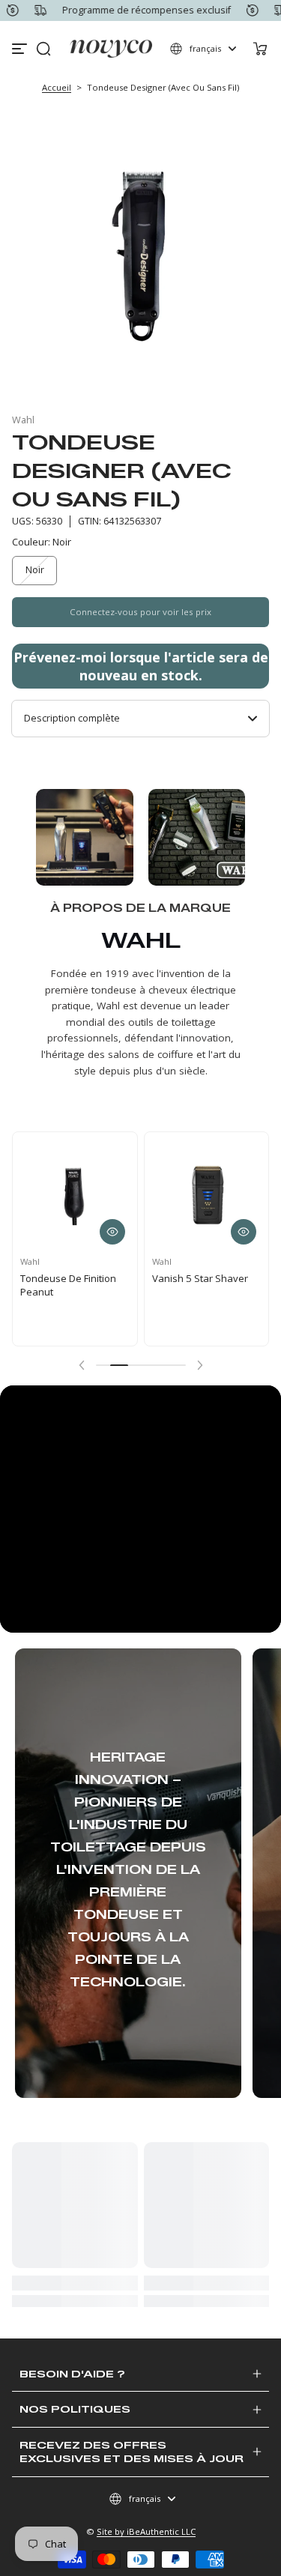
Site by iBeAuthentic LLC (146, 2531)
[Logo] (111, 49)
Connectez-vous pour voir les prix (140, 612)
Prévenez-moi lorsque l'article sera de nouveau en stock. (141, 666)
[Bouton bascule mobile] (21, 49)
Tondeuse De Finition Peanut (68, 1285)
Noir (35, 570)
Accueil (57, 87)
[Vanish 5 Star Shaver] (207, 1194)
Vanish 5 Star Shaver (200, 1278)
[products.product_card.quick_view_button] (112, 1232)
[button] (43, 49)
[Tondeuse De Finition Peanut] (75, 1194)
